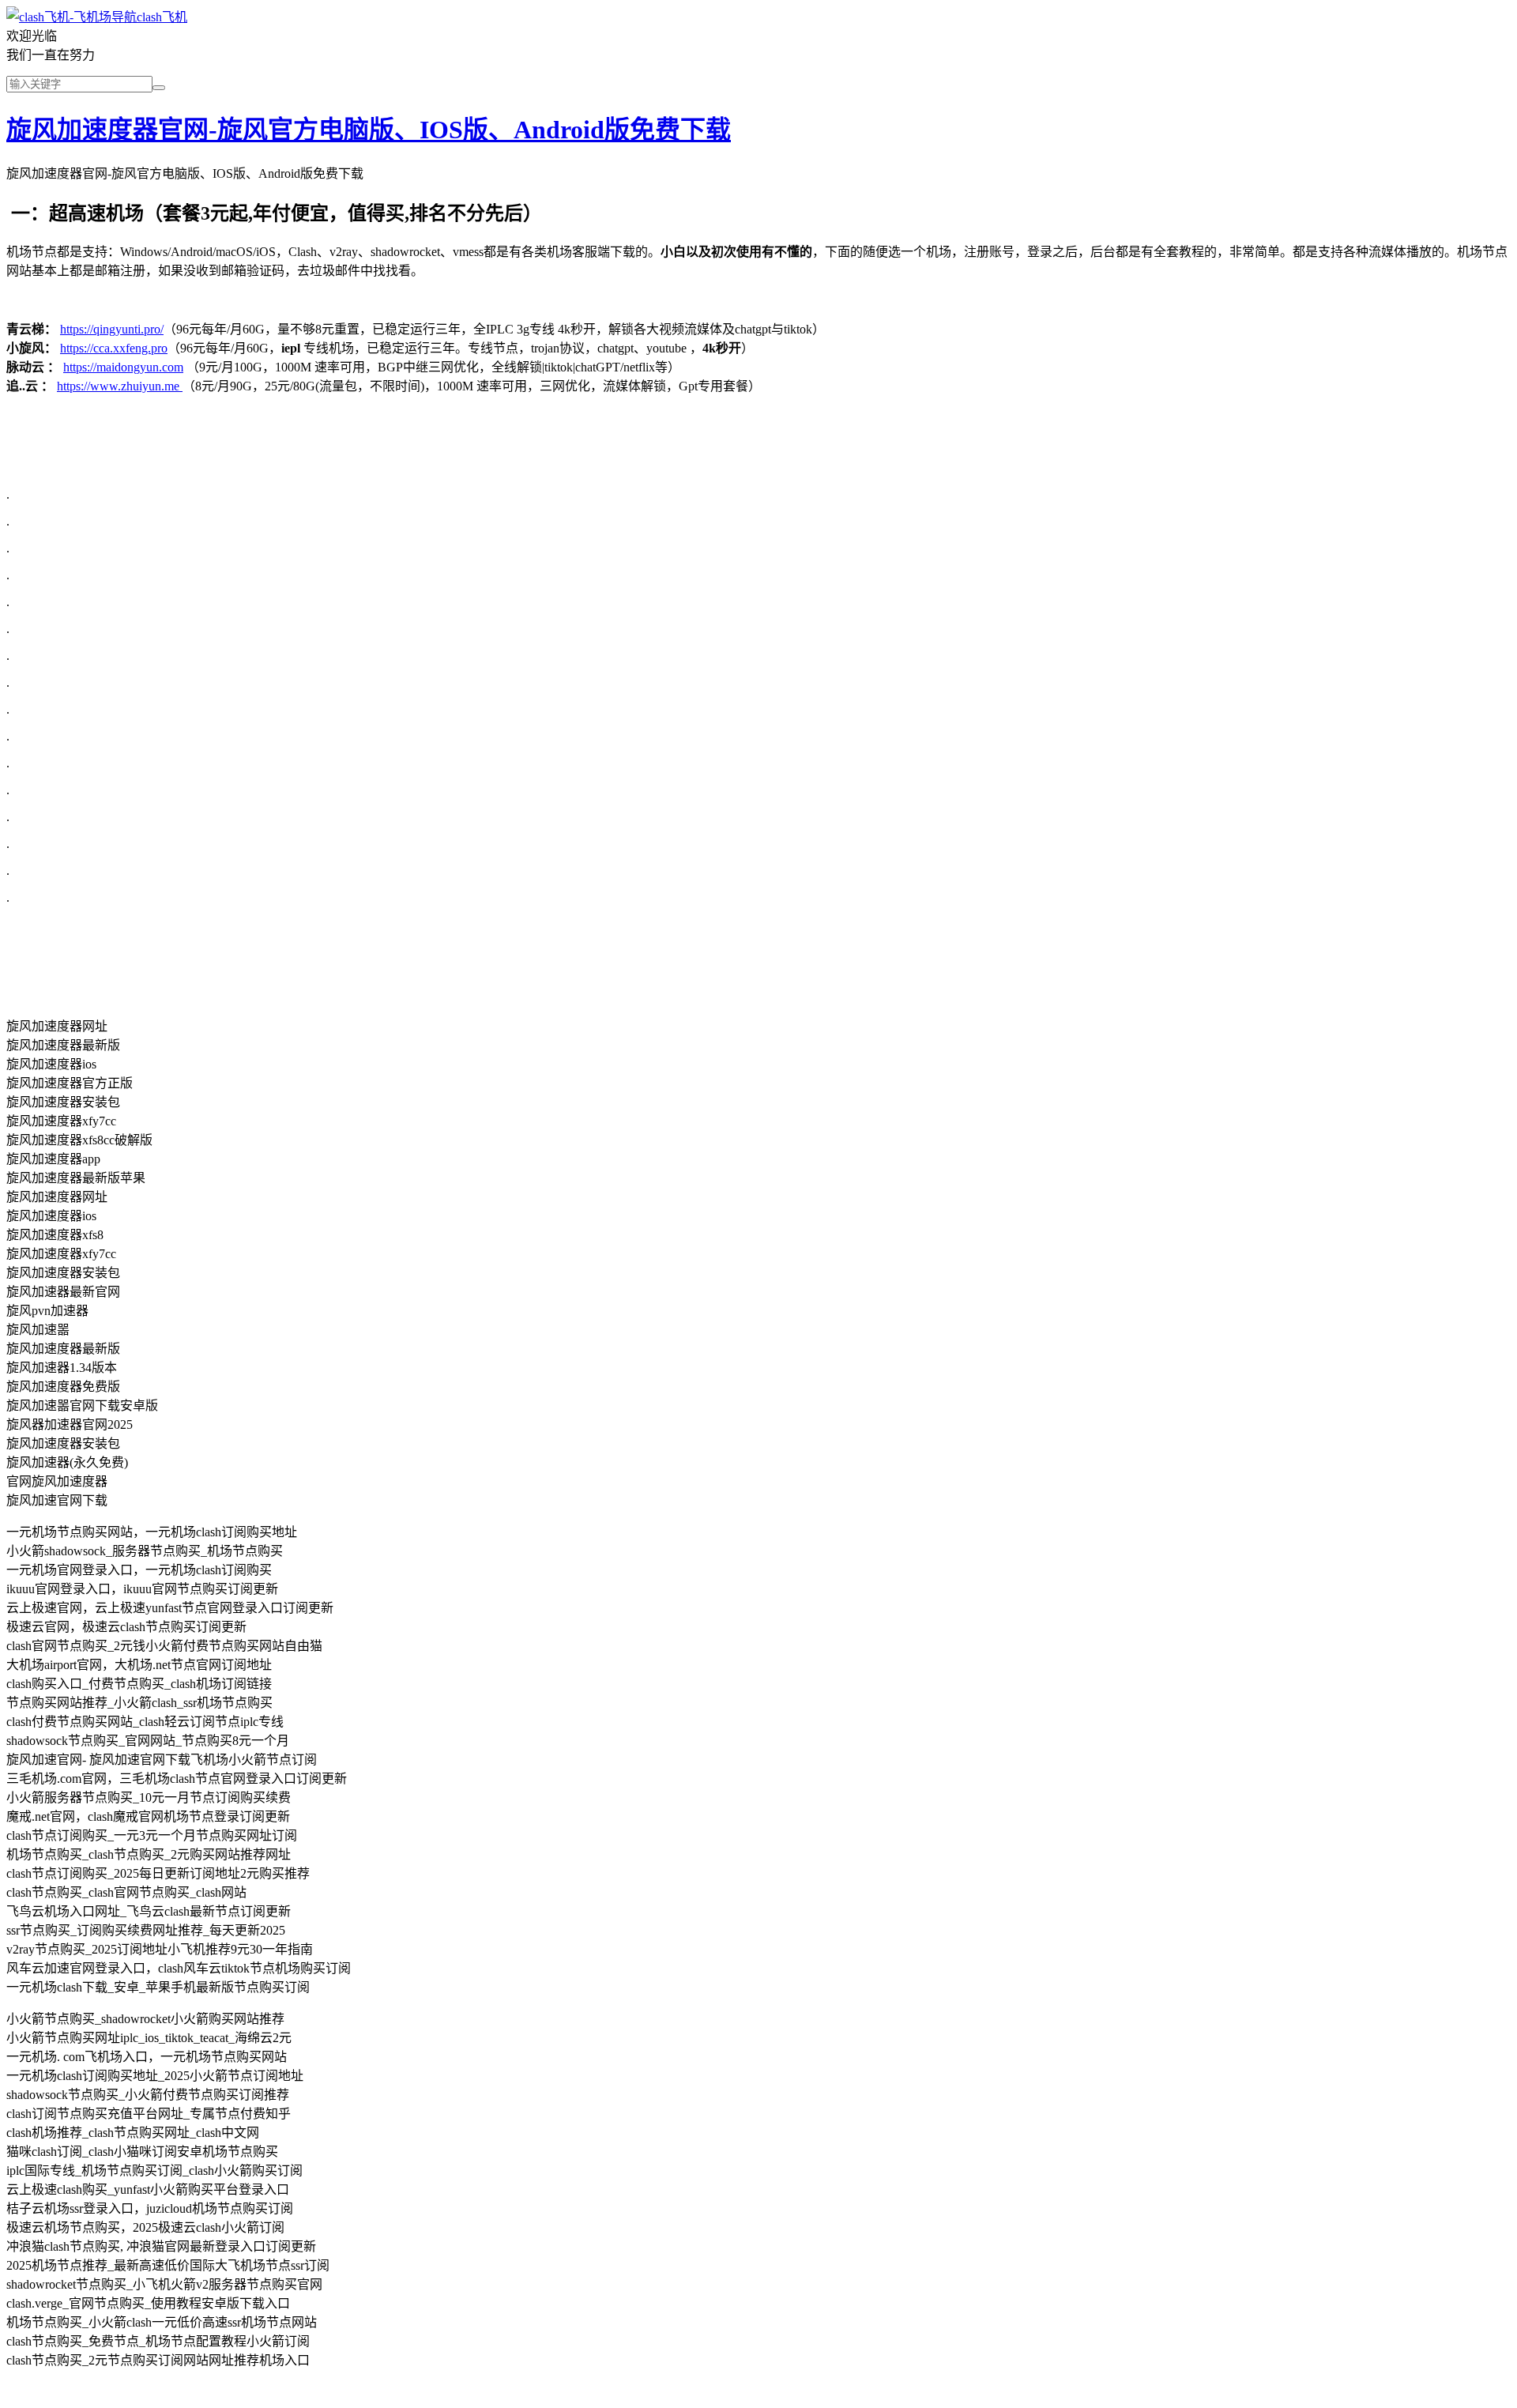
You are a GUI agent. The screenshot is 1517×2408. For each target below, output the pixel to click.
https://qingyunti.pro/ (112, 329)
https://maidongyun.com (123, 367)
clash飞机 (162, 17)
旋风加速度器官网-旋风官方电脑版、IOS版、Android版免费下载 (369, 130)
